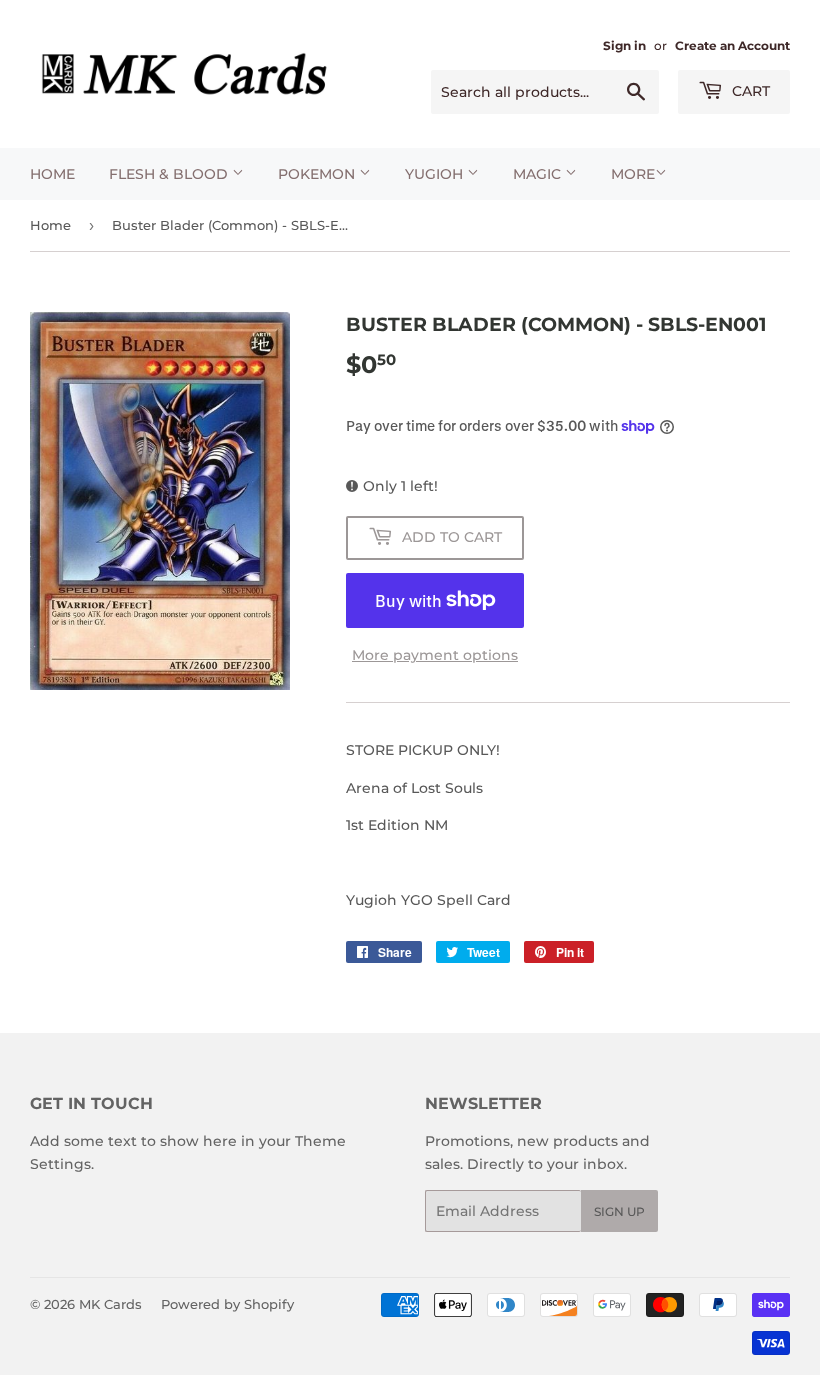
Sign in (624, 45)
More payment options (435, 655)
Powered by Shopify (227, 1304)
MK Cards (110, 1304)
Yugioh (436, 174)
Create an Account (732, 45)
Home (52, 174)
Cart (749, 91)
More (633, 174)
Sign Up (619, 1211)
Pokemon (318, 174)
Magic (539, 174)
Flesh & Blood (170, 174)
